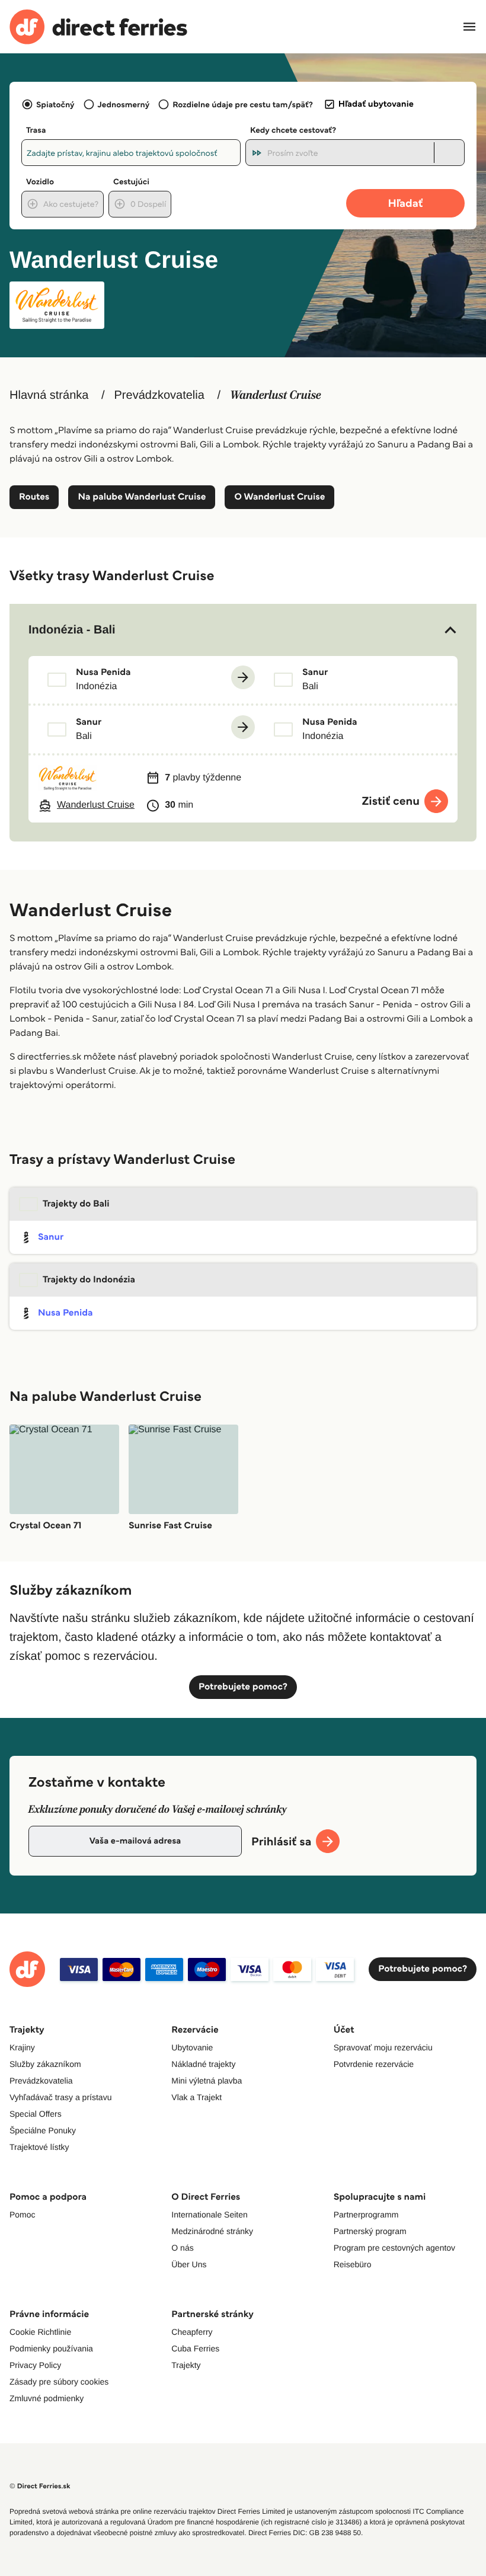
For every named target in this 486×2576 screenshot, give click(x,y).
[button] (243, 630)
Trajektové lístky (39, 2147)
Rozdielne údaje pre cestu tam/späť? (243, 104)
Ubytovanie (192, 2047)
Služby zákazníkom (45, 2064)
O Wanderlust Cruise (279, 497)
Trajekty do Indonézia (89, 1280)
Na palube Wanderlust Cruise (142, 497)
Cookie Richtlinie (40, 2332)
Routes (34, 497)
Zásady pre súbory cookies (59, 2382)
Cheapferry (192, 2332)
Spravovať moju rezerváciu (383, 2047)
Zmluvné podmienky (47, 2398)
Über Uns (189, 2264)
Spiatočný (55, 104)
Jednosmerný (124, 104)
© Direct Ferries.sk (40, 2486)
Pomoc (23, 2215)
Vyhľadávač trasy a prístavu (60, 2097)
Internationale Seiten (209, 2215)
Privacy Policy (35, 2365)
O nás (182, 2248)
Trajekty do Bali (76, 1204)
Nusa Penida (65, 1313)
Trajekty (186, 2365)
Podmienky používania (51, 2348)
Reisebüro (353, 2264)
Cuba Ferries (195, 2348)
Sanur (51, 1237)
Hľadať (406, 203)
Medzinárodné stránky (212, 2231)
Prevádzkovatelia (159, 395)
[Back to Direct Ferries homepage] (98, 27)
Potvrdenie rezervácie (374, 2064)
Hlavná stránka (49, 395)
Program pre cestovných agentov (394, 2248)
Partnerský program (370, 2231)
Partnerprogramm (366, 2215)
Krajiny (22, 2047)
